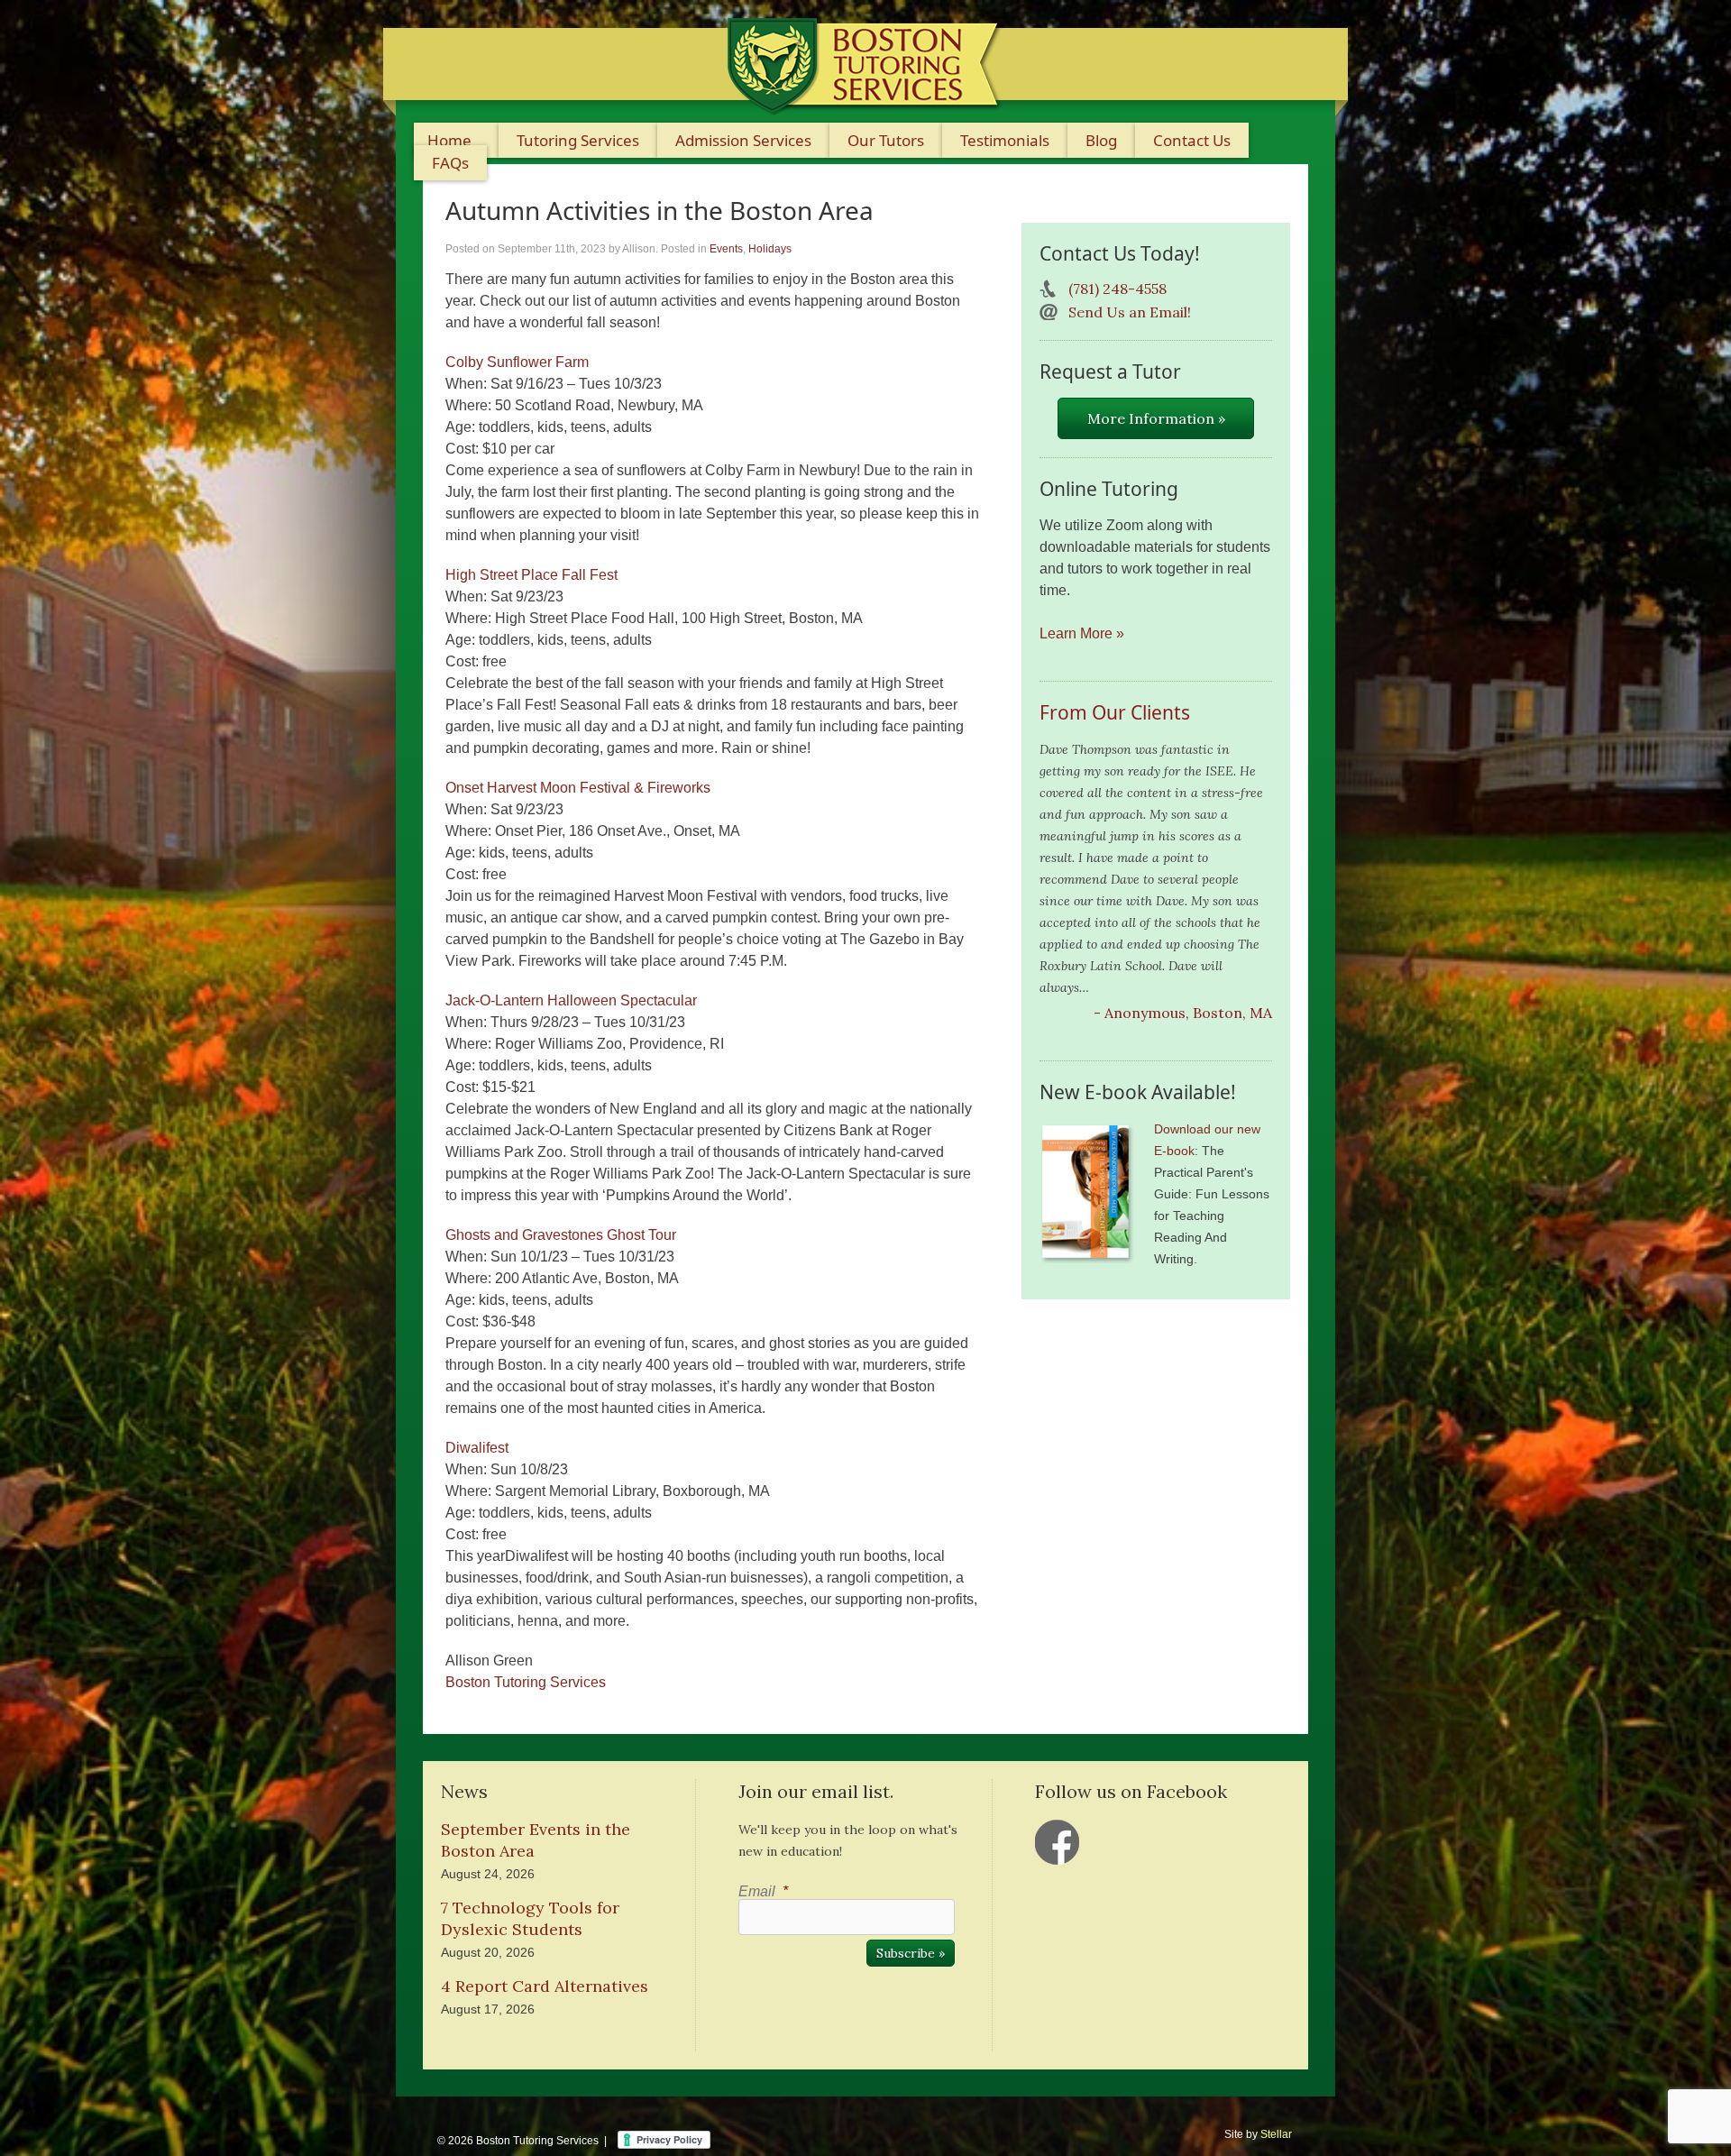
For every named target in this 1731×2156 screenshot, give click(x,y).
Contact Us (1192, 140)
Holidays (770, 249)
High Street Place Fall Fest (531, 575)
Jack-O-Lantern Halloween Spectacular (571, 1000)
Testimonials (1005, 140)
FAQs (450, 163)
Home (449, 140)
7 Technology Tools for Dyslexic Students (530, 1918)
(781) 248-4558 (1117, 289)
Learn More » (1082, 633)
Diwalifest (477, 1448)
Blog (1101, 140)
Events (726, 249)
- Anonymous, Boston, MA (1183, 1013)
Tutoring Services (578, 140)
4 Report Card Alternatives (545, 1986)
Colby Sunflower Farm (517, 362)
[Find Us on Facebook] (1058, 1842)
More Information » (1156, 418)
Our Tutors (886, 140)
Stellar (1276, 2134)
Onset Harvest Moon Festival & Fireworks (578, 788)
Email (763, 1891)
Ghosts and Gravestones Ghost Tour (561, 1235)
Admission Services (743, 140)
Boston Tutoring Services (526, 1682)
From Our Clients (1115, 712)
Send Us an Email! (1130, 312)
